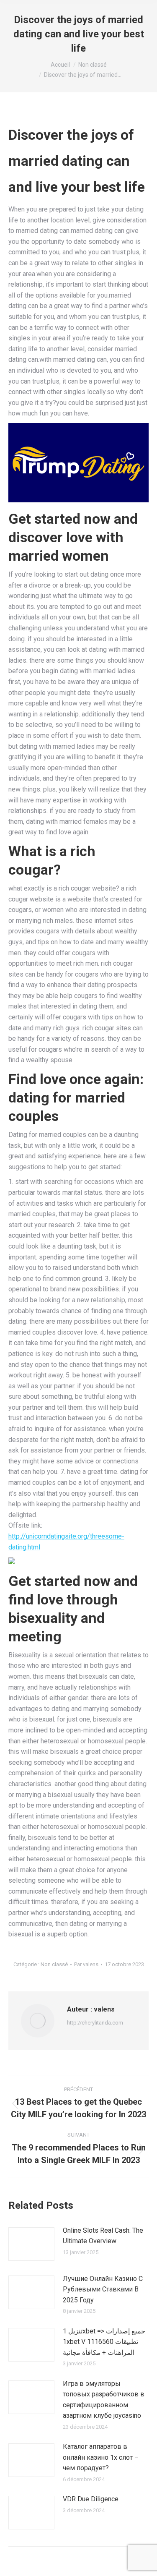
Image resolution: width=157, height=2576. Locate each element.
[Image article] (31, 2244)
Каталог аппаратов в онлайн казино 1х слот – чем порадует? (101, 2457)
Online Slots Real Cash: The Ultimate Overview (103, 2236)
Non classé (54, 1964)
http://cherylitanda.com (95, 2023)
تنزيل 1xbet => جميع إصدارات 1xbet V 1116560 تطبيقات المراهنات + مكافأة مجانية (104, 2342)
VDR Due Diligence (91, 2499)
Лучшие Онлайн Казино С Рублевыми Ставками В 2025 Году (103, 2289)
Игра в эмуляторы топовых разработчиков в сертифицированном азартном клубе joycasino (104, 2400)
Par (86, 1964)
